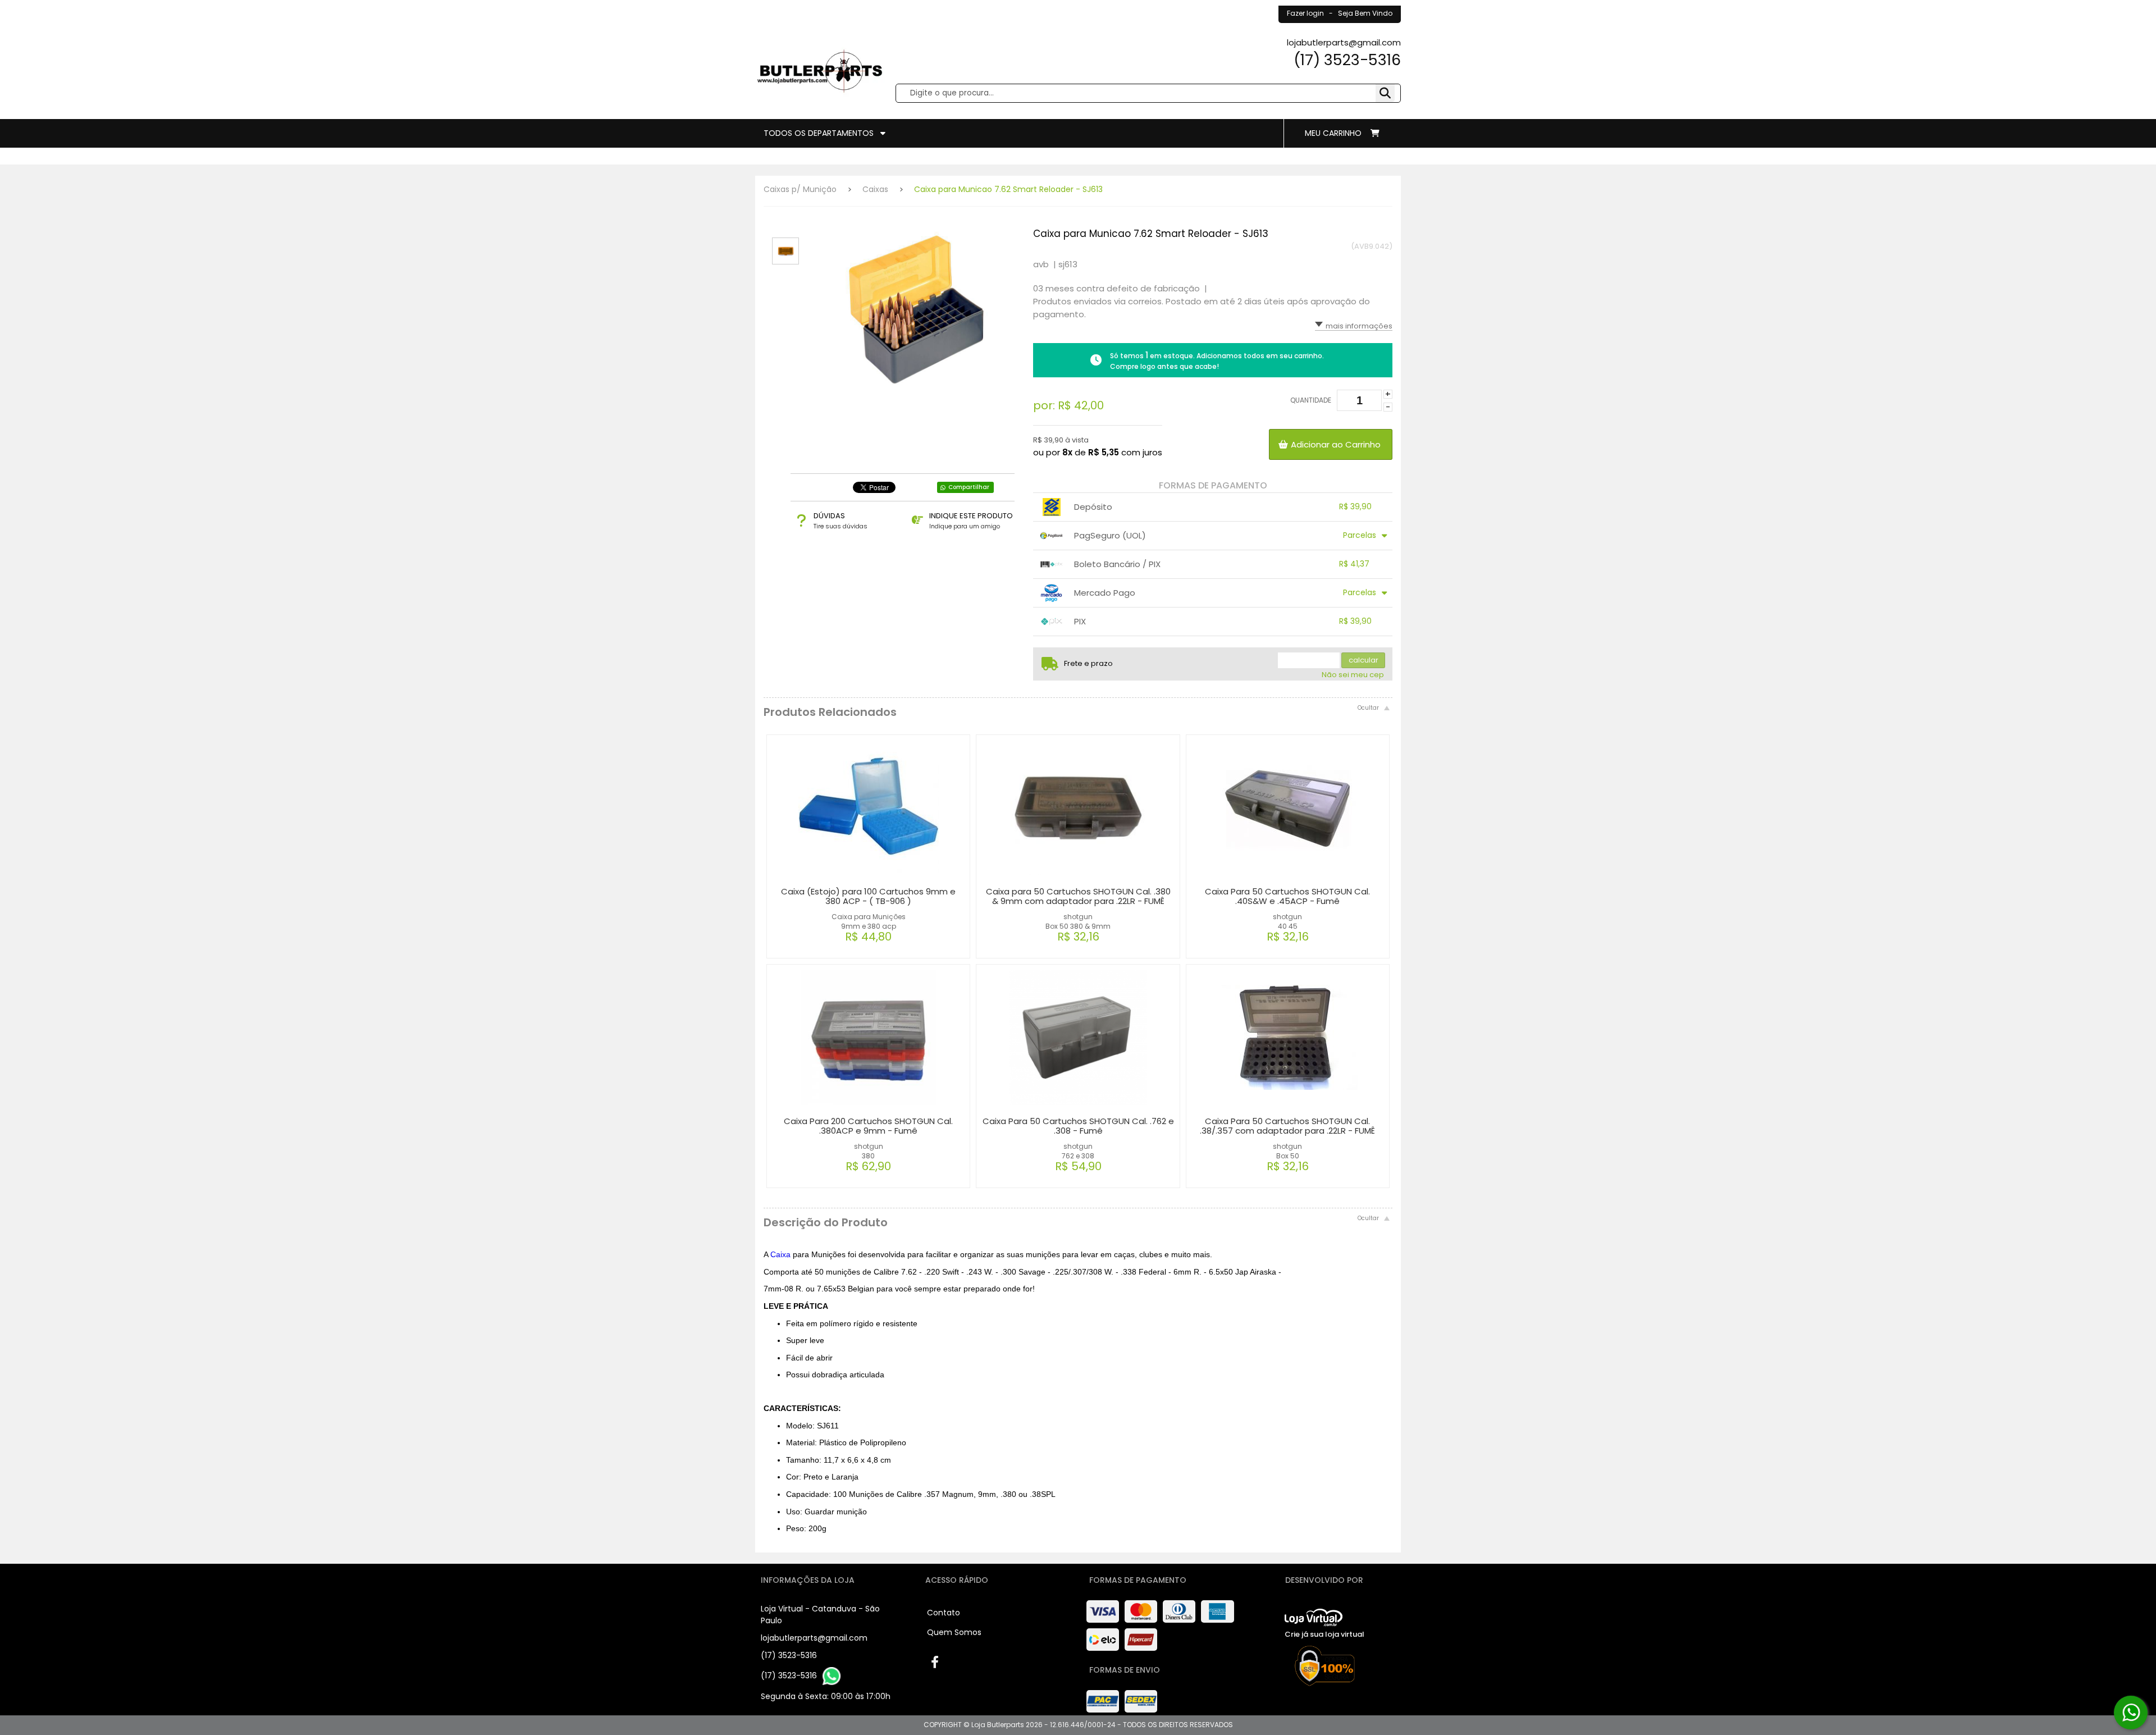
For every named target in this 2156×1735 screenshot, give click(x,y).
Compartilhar (969, 487)
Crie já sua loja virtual (1324, 1634)
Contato (944, 1613)
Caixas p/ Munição (800, 189)
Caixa (782, 1254)
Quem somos (954, 1632)
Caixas (875, 189)
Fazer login (1305, 13)
